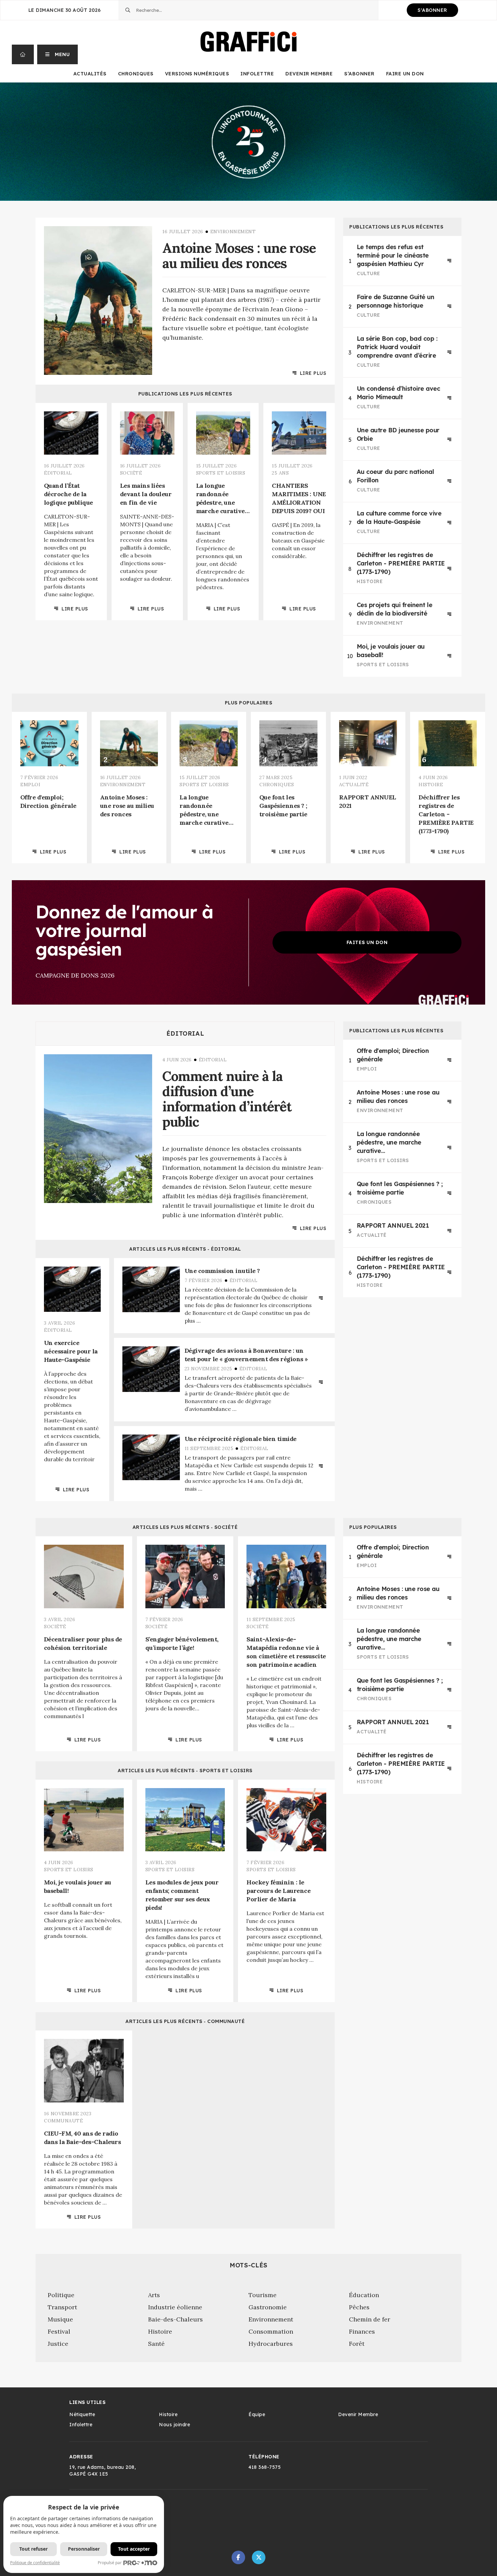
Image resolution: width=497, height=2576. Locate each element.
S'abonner (432, 10)
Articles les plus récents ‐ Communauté (185, 2021)
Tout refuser (33, 2549)
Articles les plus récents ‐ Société (185, 1527)
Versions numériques (197, 74)
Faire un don (405, 74)
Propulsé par (110, 2563)
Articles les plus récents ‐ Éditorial (185, 1249)
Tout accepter (134, 2549)
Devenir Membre (309, 74)
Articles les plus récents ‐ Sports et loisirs (185, 1771)
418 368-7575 (265, 2467)
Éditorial (185, 1034)
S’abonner (359, 74)
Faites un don (367, 942)
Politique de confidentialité (35, 2563)
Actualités (90, 74)
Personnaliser (84, 2549)
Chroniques (136, 74)
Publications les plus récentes (185, 394)
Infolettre (257, 74)
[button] (58, 54)
